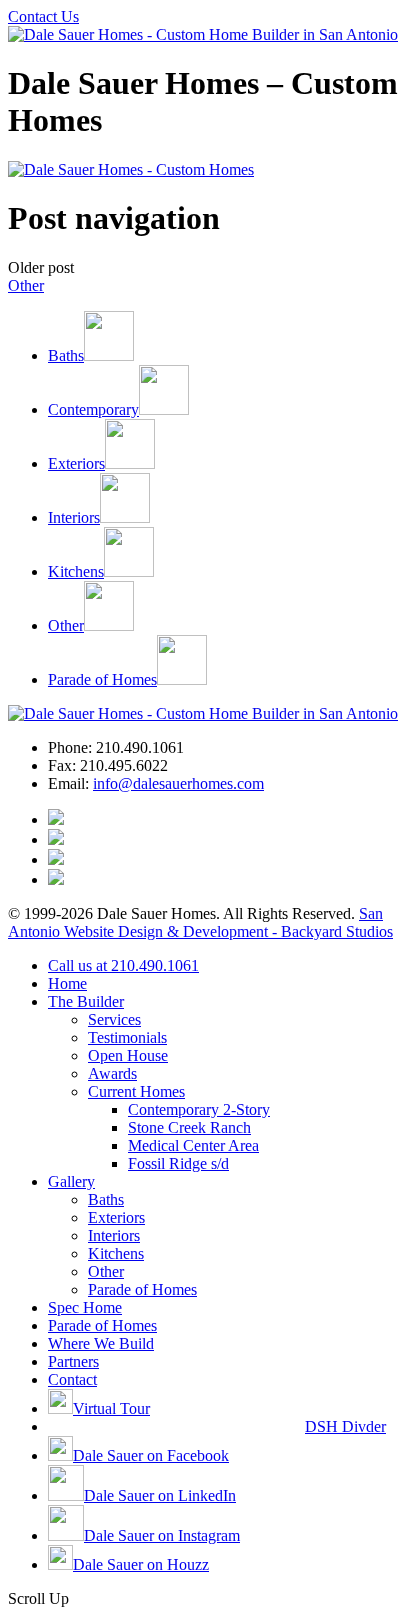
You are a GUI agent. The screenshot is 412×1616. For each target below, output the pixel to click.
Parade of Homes (142, 1289)
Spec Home (85, 1307)
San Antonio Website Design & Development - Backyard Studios (200, 922)
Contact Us (43, 16)
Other (26, 285)
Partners (73, 1361)
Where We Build (101, 1343)
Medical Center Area (193, 1145)
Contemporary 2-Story (199, 1109)
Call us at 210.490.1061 (123, 965)
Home (67, 983)
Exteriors (116, 1217)
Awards (112, 1073)
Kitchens (116, 1253)
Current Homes (136, 1091)
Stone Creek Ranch (189, 1127)
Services (114, 1019)
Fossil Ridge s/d (178, 1163)
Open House (128, 1055)
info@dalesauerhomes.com (178, 783)
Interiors (114, 1235)
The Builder (86, 1001)
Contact (72, 1379)
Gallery (71, 1181)
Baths (106, 1199)
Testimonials (127, 1037)
